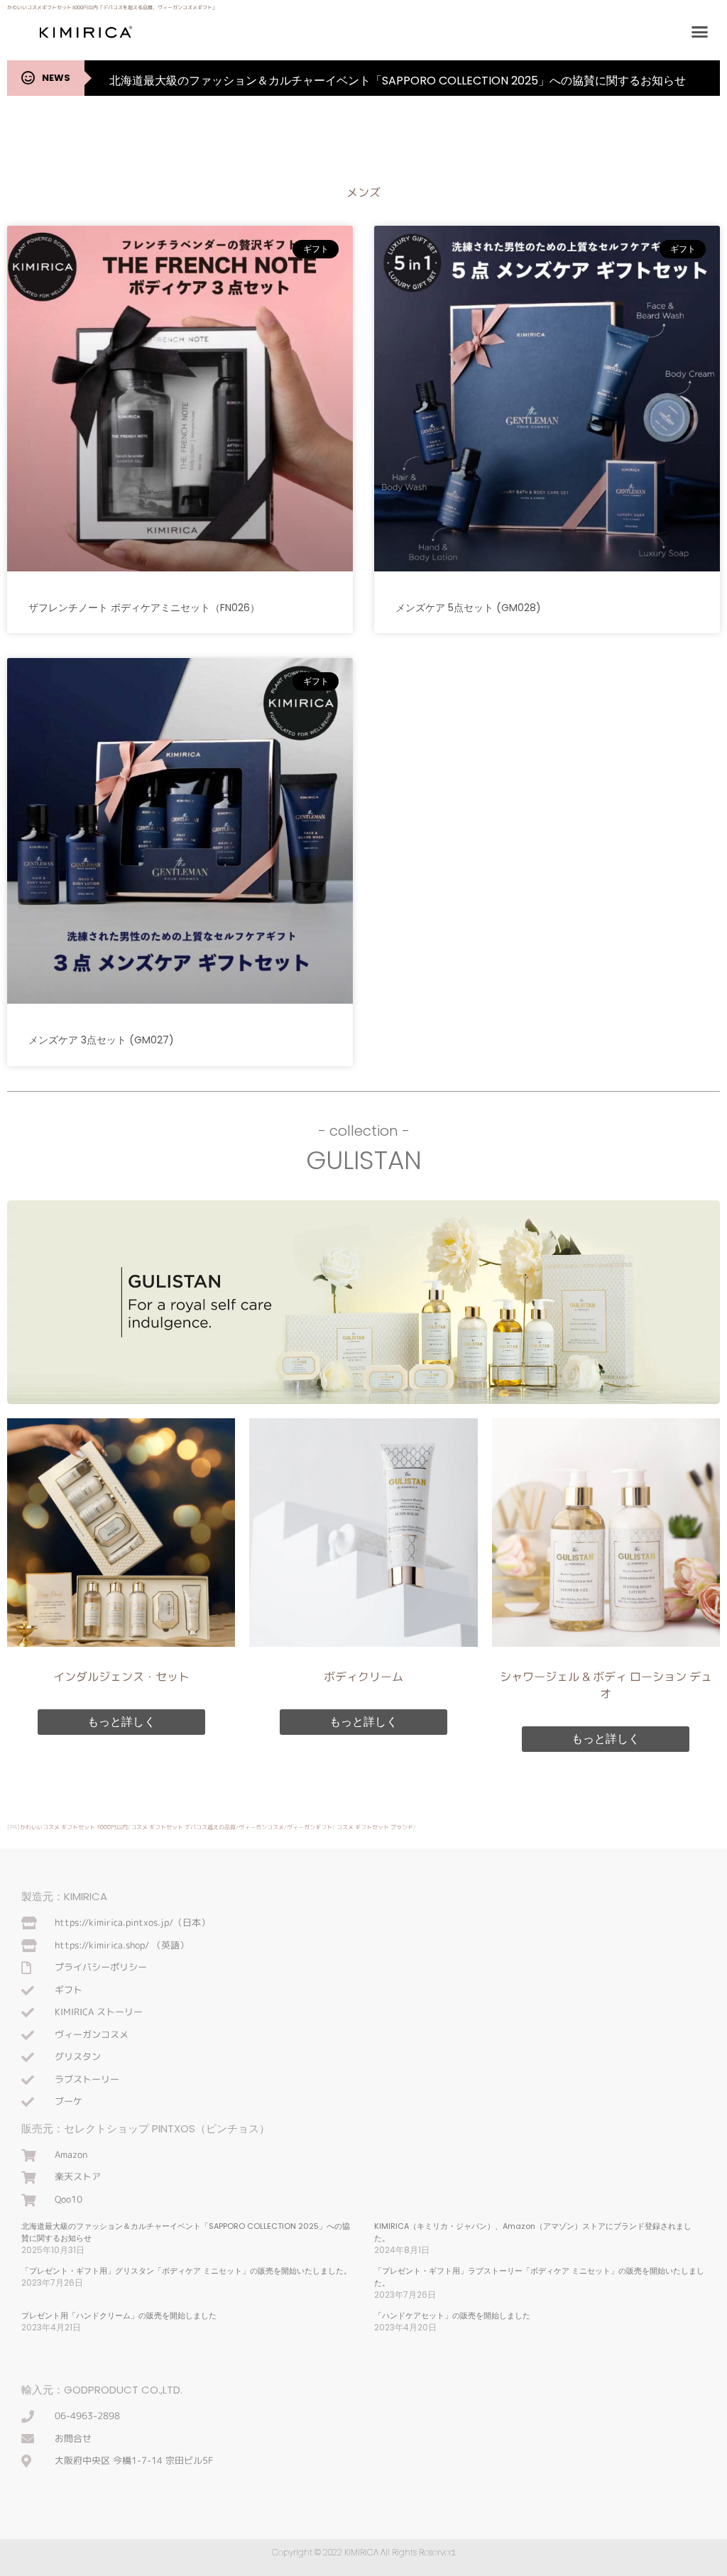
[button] (700, 32)
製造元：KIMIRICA (64, 1896)
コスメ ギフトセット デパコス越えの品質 (183, 1827)
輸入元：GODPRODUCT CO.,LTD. (102, 2390)
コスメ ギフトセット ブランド (375, 1827)
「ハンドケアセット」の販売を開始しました (452, 2315)
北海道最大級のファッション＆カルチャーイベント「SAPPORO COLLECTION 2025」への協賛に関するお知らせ (398, 81)
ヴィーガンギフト (310, 1827)
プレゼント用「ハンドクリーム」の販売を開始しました (119, 2315)
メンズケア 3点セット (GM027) (101, 1040)
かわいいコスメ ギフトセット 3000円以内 (74, 1827)
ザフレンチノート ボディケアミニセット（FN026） (144, 608)
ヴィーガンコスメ (261, 1827)
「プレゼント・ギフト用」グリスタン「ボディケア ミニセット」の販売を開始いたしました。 (186, 2271)
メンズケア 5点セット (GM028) (468, 608)
